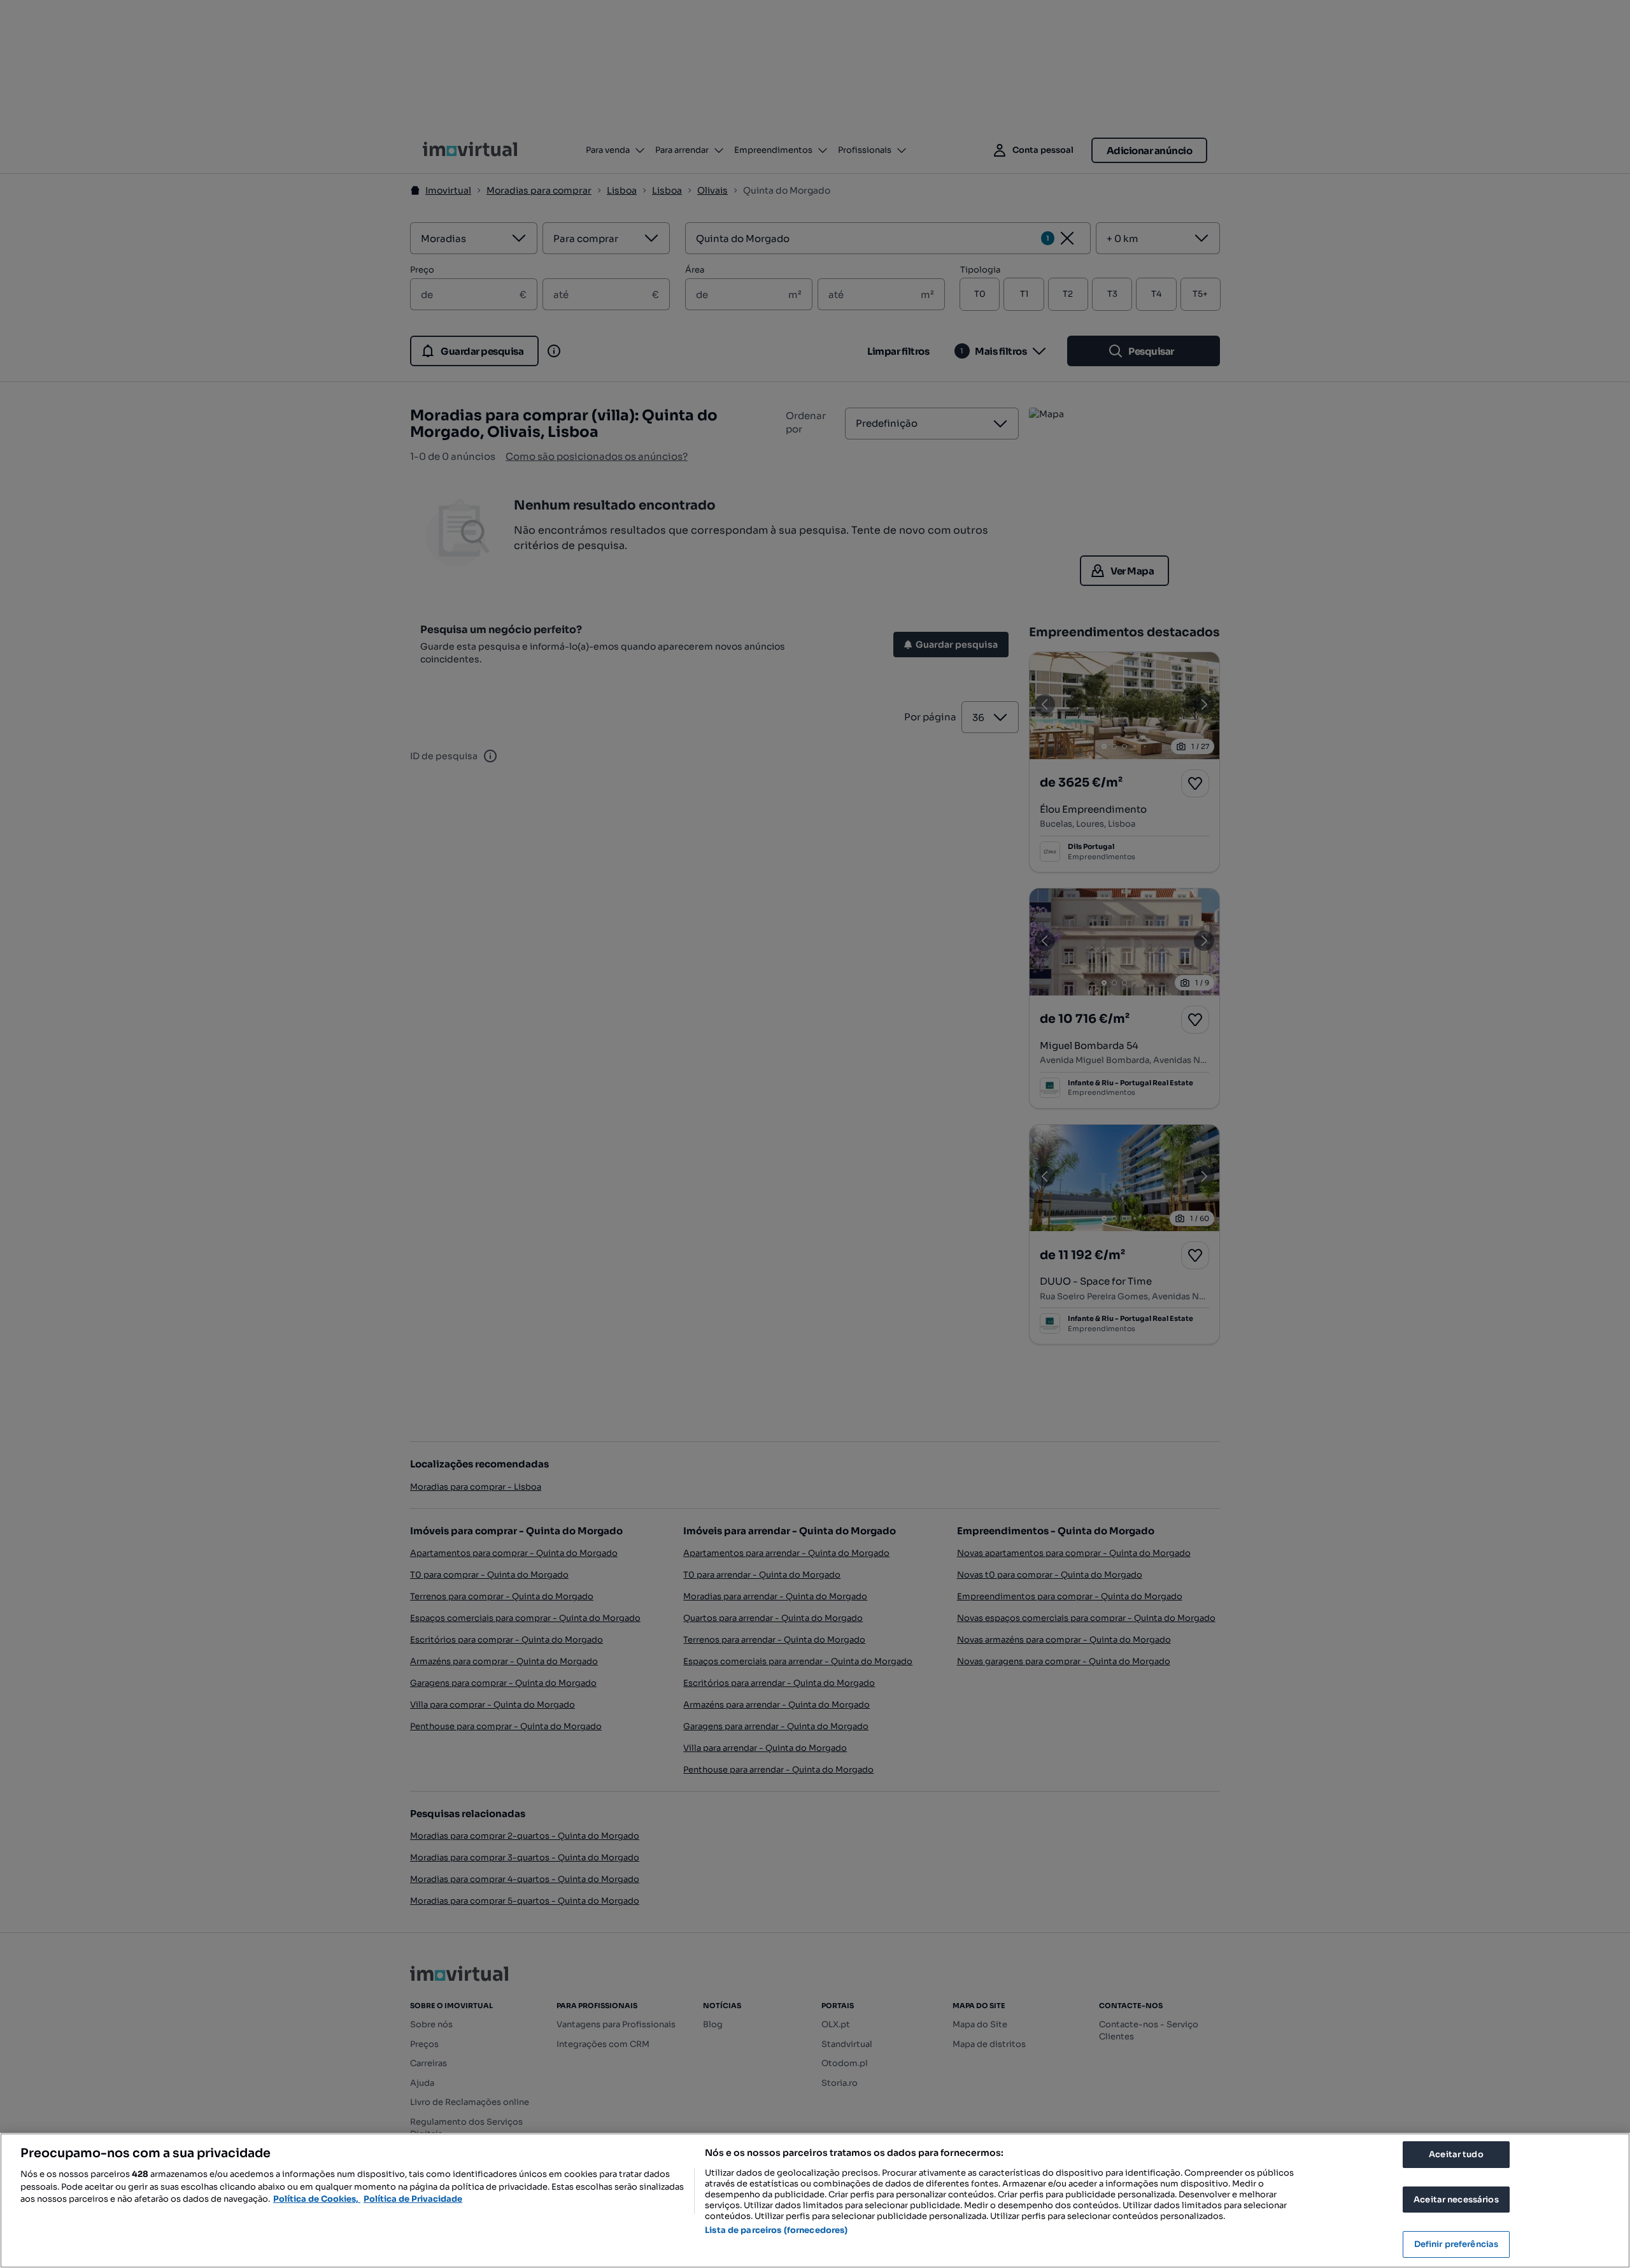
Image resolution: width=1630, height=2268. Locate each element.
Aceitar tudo (1456, 2154)
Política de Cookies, (317, 2199)
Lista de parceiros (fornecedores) (776, 2230)
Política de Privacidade (413, 2199)
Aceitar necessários (1456, 2200)
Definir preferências (1456, 2244)
